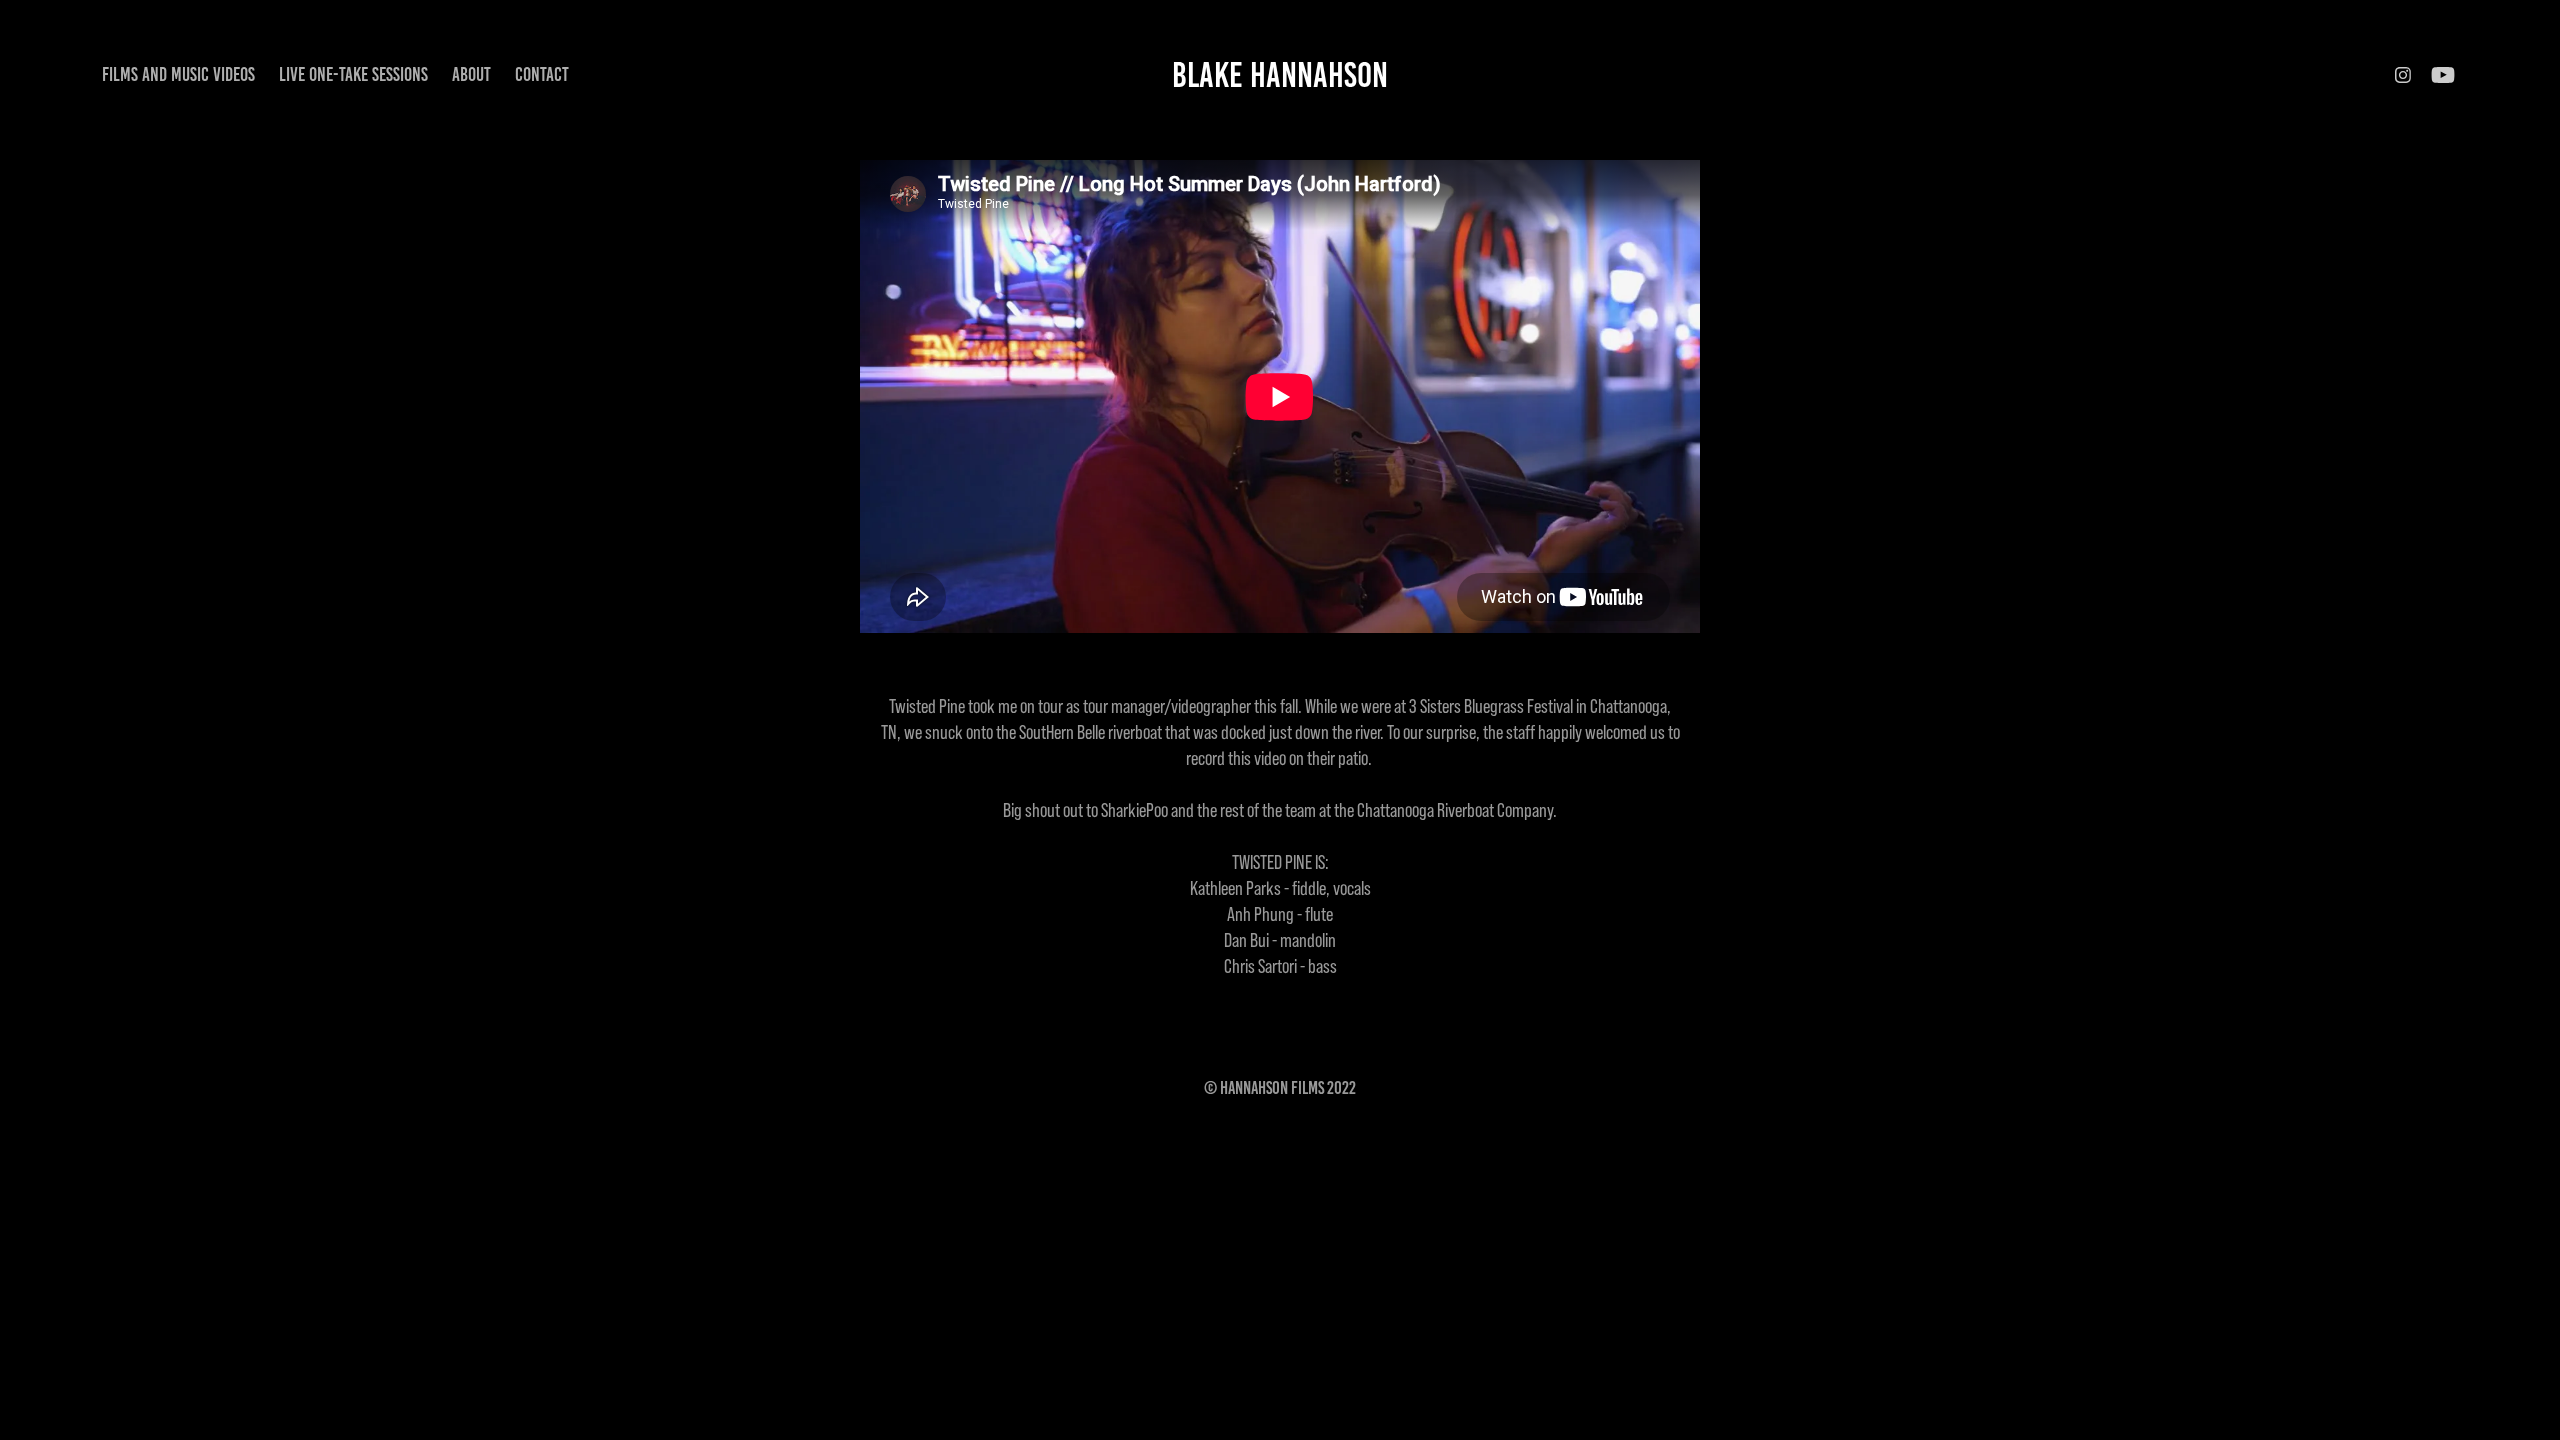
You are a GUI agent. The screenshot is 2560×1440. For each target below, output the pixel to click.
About (471, 74)
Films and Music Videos (178, 74)
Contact (542, 74)
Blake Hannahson (1280, 75)
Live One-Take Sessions (353, 74)
